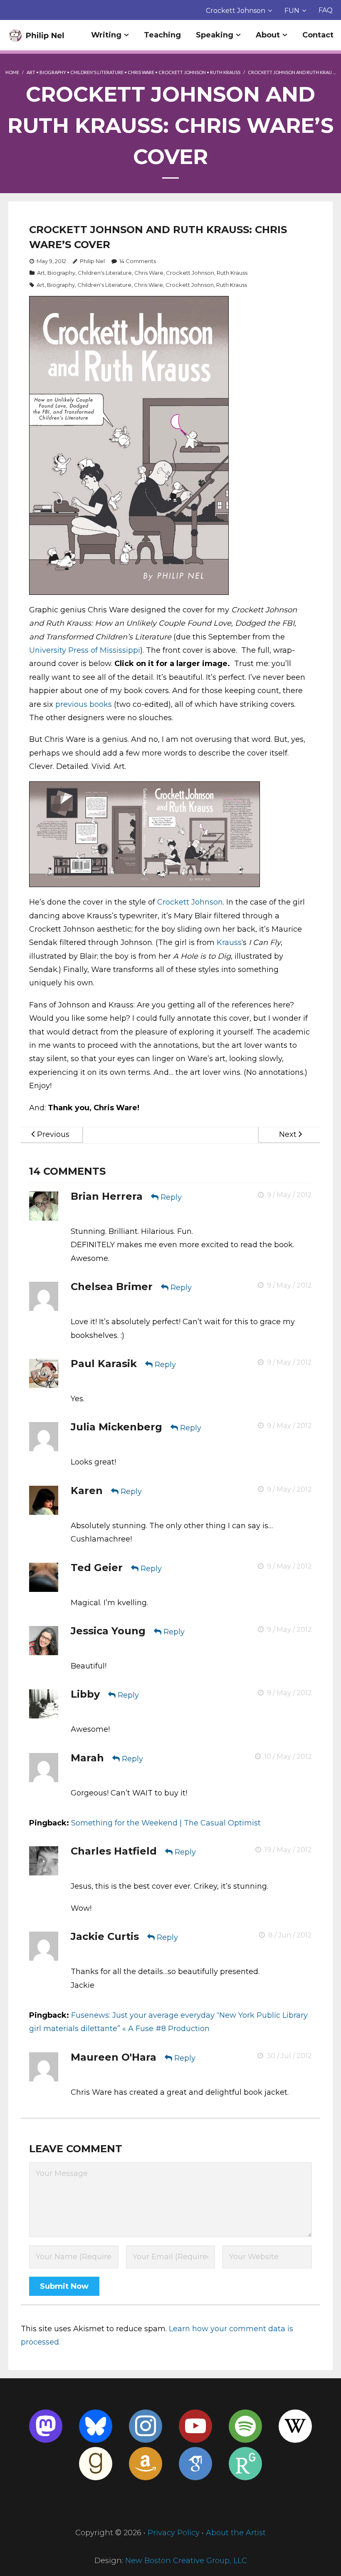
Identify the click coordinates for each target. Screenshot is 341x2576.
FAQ (326, 10)
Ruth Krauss (225, 72)
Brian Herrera (107, 1196)
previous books (84, 704)
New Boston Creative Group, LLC (186, 2561)
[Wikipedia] (295, 2426)
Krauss (229, 942)
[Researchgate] (245, 2464)
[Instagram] (146, 2426)
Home (12, 72)
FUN (292, 11)
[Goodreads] (96, 2464)
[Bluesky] (96, 2426)
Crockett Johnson (236, 11)
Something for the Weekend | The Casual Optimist (166, 1823)
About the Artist (236, 2533)
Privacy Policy (174, 2533)
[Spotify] (245, 2426)
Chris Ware (141, 72)
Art (31, 72)
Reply (171, 1197)
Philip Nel (92, 261)
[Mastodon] (46, 2426)
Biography (53, 72)
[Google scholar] (195, 2464)
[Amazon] (146, 2464)
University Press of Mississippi (85, 650)
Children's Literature (97, 72)
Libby (85, 1694)
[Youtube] (195, 2426)
